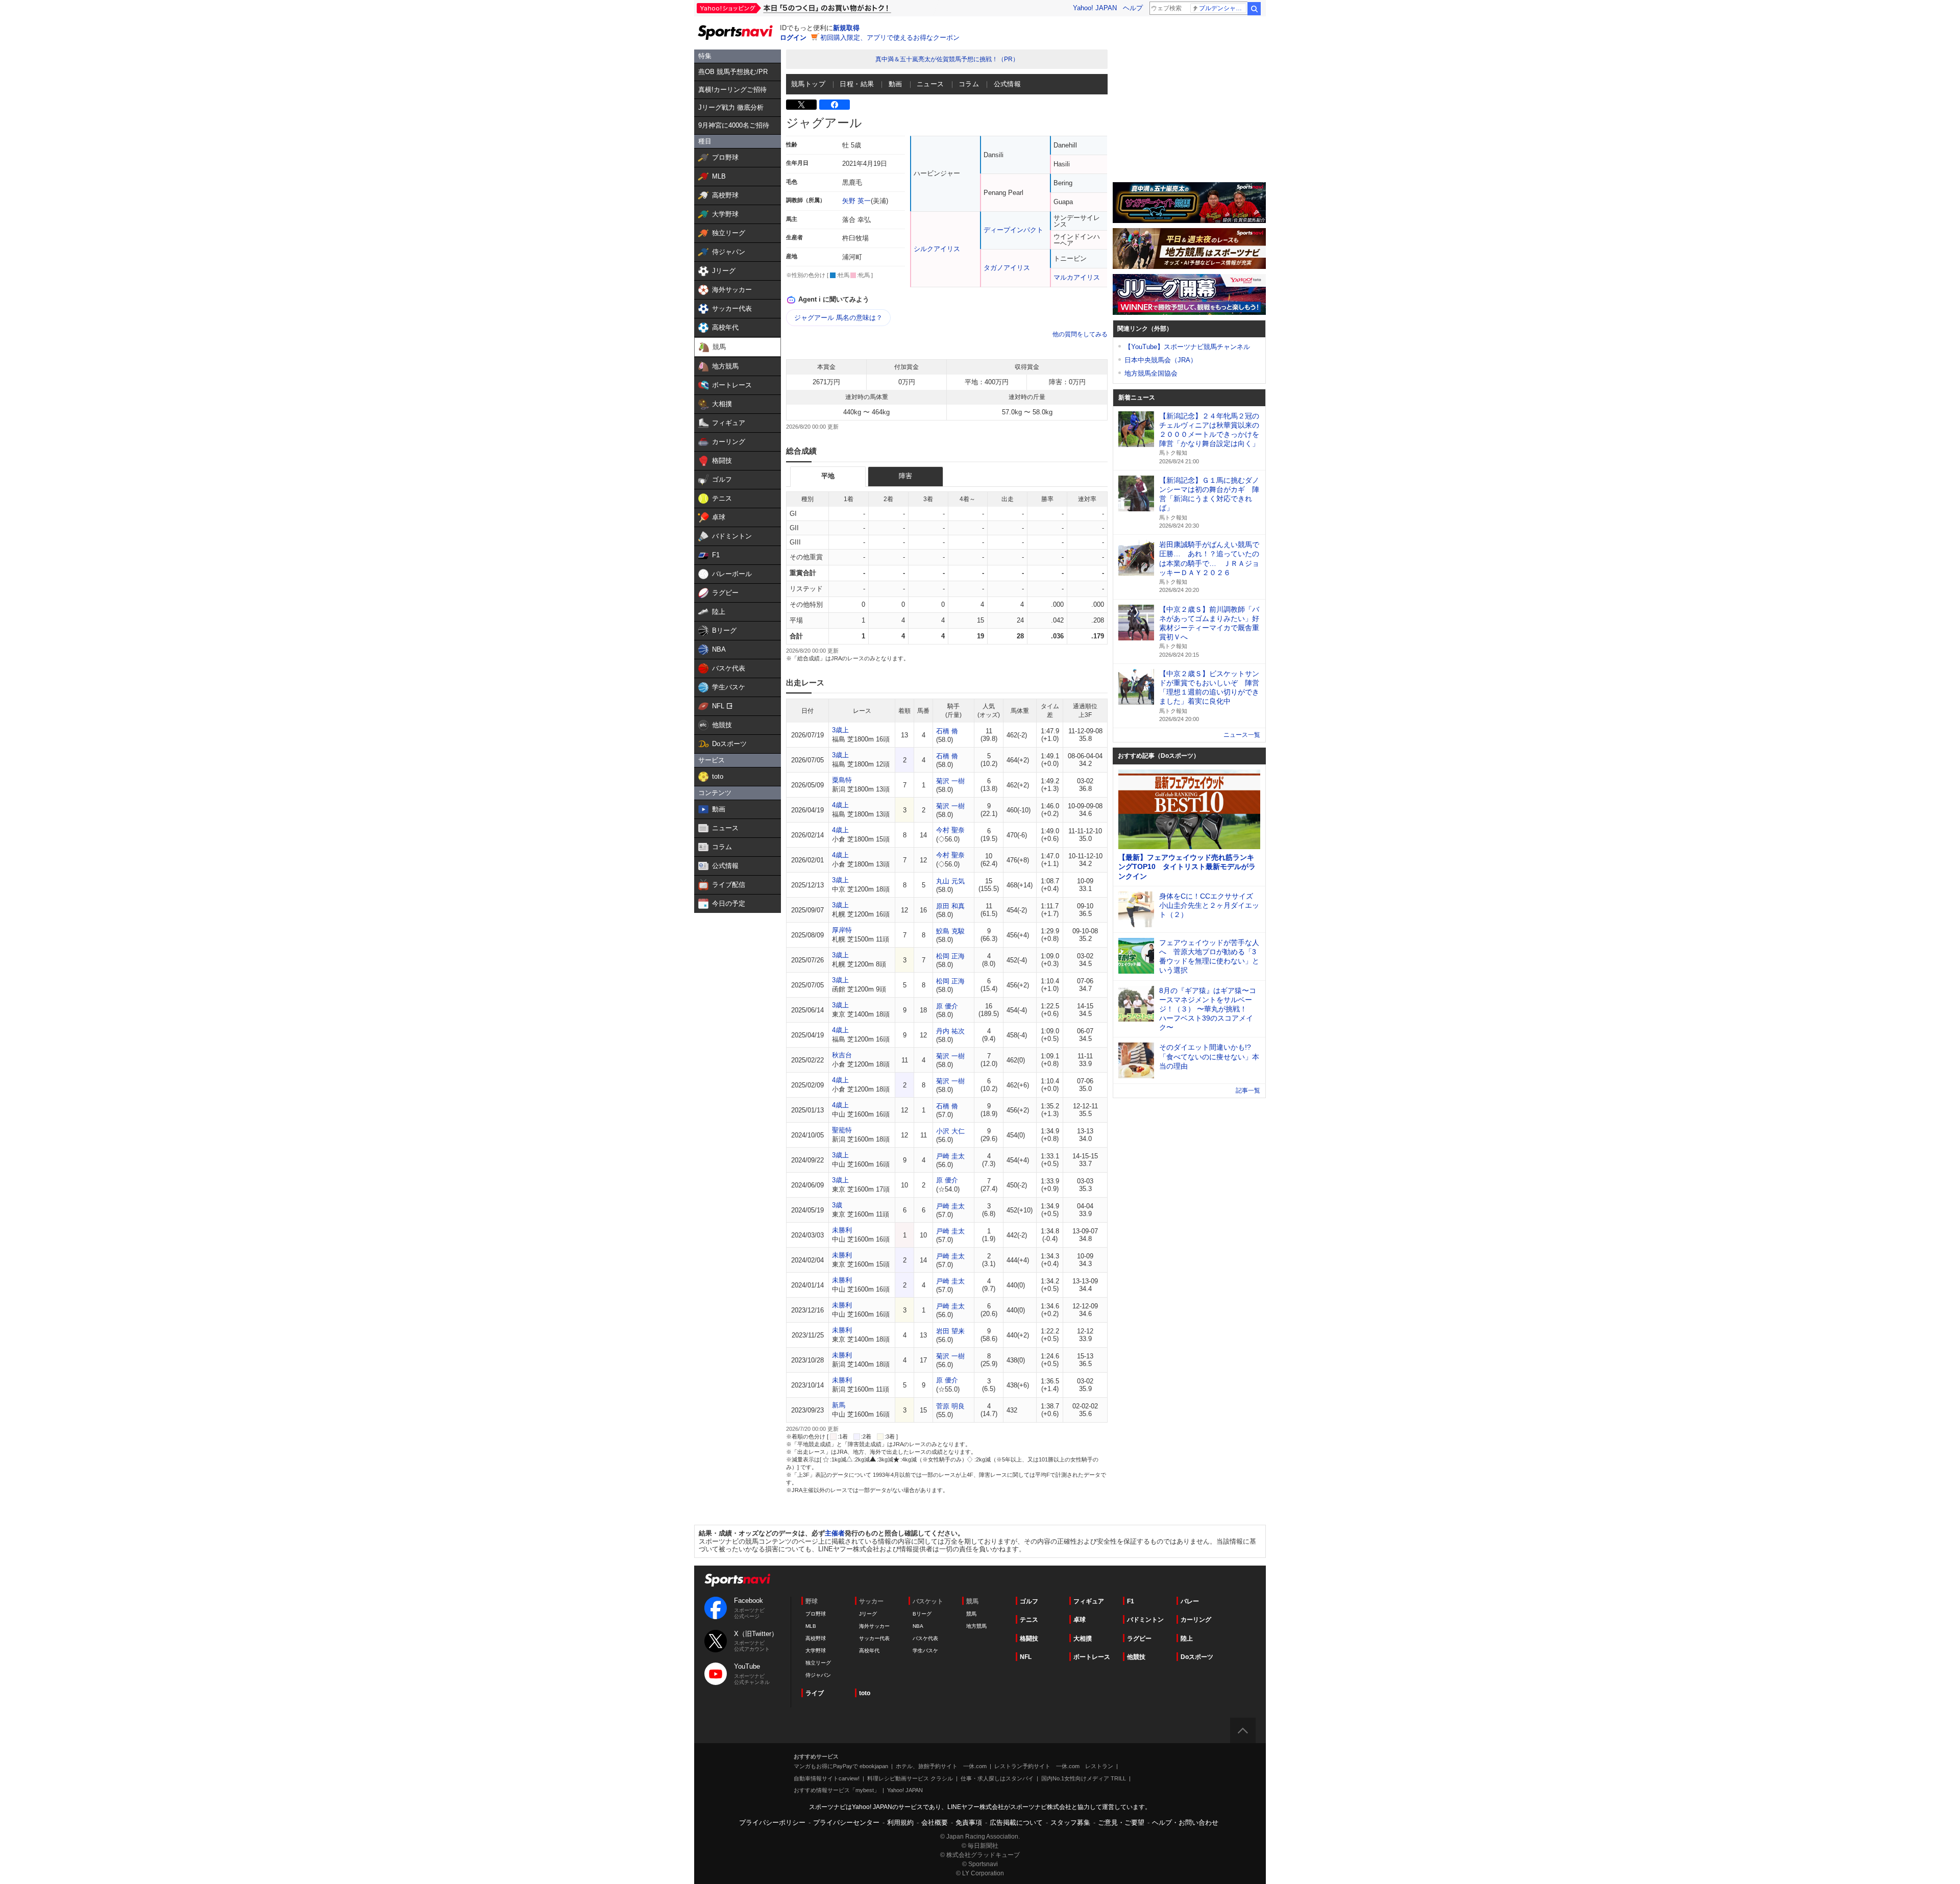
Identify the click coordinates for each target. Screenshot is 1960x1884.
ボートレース (1092, 1657)
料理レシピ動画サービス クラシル (910, 1778)
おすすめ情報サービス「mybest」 (837, 1790)
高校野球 (816, 1638)
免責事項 (969, 1823)
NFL (1026, 1657)
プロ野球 (816, 1614)
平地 (828, 476)
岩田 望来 (950, 1331)
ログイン (793, 38)
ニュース (930, 84)
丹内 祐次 (950, 1031)
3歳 (837, 1205)
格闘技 (1029, 1639)
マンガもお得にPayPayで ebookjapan (841, 1766)
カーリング (1196, 1620)
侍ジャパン (818, 1675)
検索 (1254, 9)
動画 (896, 84)
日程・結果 (857, 84)
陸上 (1187, 1639)
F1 (1131, 1601)
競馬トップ (808, 84)
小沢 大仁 (950, 1131)
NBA (918, 1626)
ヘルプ (1133, 8)
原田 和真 (950, 906)
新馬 (839, 1405)
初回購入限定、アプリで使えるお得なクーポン (890, 38)
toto (865, 1693)
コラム (969, 84)
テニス (1029, 1620)
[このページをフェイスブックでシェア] (835, 105)
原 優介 (947, 1006)
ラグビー (1139, 1639)
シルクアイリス (937, 249)
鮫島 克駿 (950, 931)
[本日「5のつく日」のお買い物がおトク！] (817, 8)
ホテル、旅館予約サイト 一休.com (941, 1766)
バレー (1190, 1601)
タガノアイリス (1007, 268)
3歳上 (840, 730)
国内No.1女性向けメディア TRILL (1084, 1778)
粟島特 (842, 780)
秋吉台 (842, 1055)
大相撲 (1083, 1639)
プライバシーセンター (846, 1823)
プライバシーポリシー (772, 1823)
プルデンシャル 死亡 (1223, 8)
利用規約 (900, 1823)
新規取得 (846, 28)
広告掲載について (1016, 1823)
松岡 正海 (950, 956)
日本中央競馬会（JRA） (1161, 360)
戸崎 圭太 (950, 1156)
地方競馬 (976, 1626)
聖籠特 (842, 1130)
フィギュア (1089, 1601)
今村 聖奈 (950, 830)
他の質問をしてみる (1080, 334)
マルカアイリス (1077, 277)
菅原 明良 (950, 1406)
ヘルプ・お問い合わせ (1185, 1823)
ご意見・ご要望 (1121, 1823)
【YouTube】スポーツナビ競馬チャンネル (1187, 347)
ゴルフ (1029, 1601)
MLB (811, 1626)
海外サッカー (874, 1626)
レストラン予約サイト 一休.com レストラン (1054, 1766)
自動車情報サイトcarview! (827, 1778)
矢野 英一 (856, 201)
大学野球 (816, 1651)
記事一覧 (1248, 1090)
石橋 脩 (947, 731)
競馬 (971, 1614)
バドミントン (1145, 1620)
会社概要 (935, 1823)
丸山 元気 (950, 881)
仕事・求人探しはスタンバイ (997, 1778)
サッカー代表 (874, 1638)
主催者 (835, 1533)
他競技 (1136, 1657)
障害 (905, 476)
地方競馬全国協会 (1151, 373)
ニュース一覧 (1242, 735)
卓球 (1080, 1620)
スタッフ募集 (1070, 1823)
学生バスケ (925, 1651)
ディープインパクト (1013, 230)
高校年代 (869, 1651)
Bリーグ (922, 1614)
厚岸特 (842, 930)
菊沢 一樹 (950, 781)
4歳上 (840, 805)
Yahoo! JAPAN (1095, 8)
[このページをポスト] (801, 105)
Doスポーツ (1197, 1657)
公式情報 (1008, 84)
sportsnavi (738, 1580)
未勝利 (842, 1230)
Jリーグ (868, 1614)
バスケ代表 (925, 1638)
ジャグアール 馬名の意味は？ (838, 318)
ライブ (815, 1693)
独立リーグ (818, 1663)
